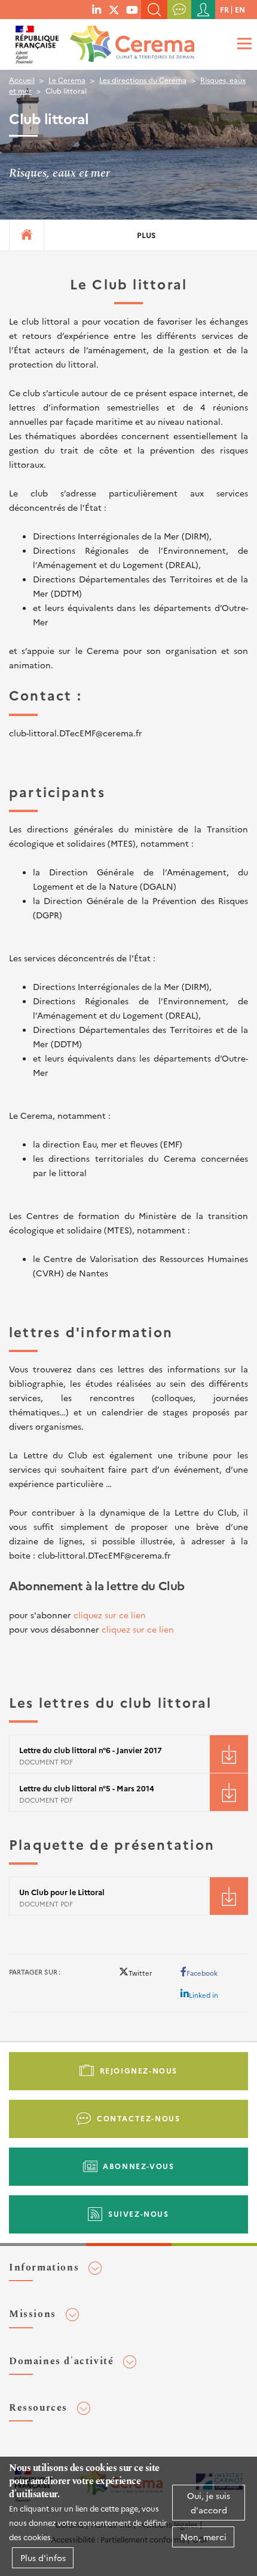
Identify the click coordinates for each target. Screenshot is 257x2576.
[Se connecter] (203, 10)
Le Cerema (67, 80)
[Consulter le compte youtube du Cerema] (132, 9)
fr (224, 9)
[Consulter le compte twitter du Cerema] (114, 9)
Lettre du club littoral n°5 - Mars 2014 (87, 1788)
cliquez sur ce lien (110, 1615)
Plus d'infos (43, 2558)
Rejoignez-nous (139, 2070)
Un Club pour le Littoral (62, 1892)
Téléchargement (229, 1754)
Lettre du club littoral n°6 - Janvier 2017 (91, 1750)
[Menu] (243, 43)
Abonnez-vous (138, 2166)
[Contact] (179, 10)
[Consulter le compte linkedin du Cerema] (97, 9)
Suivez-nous (139, 2213)
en (240, 9)
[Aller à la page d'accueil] (130, 41)
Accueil (22, 80)
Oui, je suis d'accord (209, 2503)
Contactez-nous (138, 2118)
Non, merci (204, 2537)
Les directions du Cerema (143, 80)
